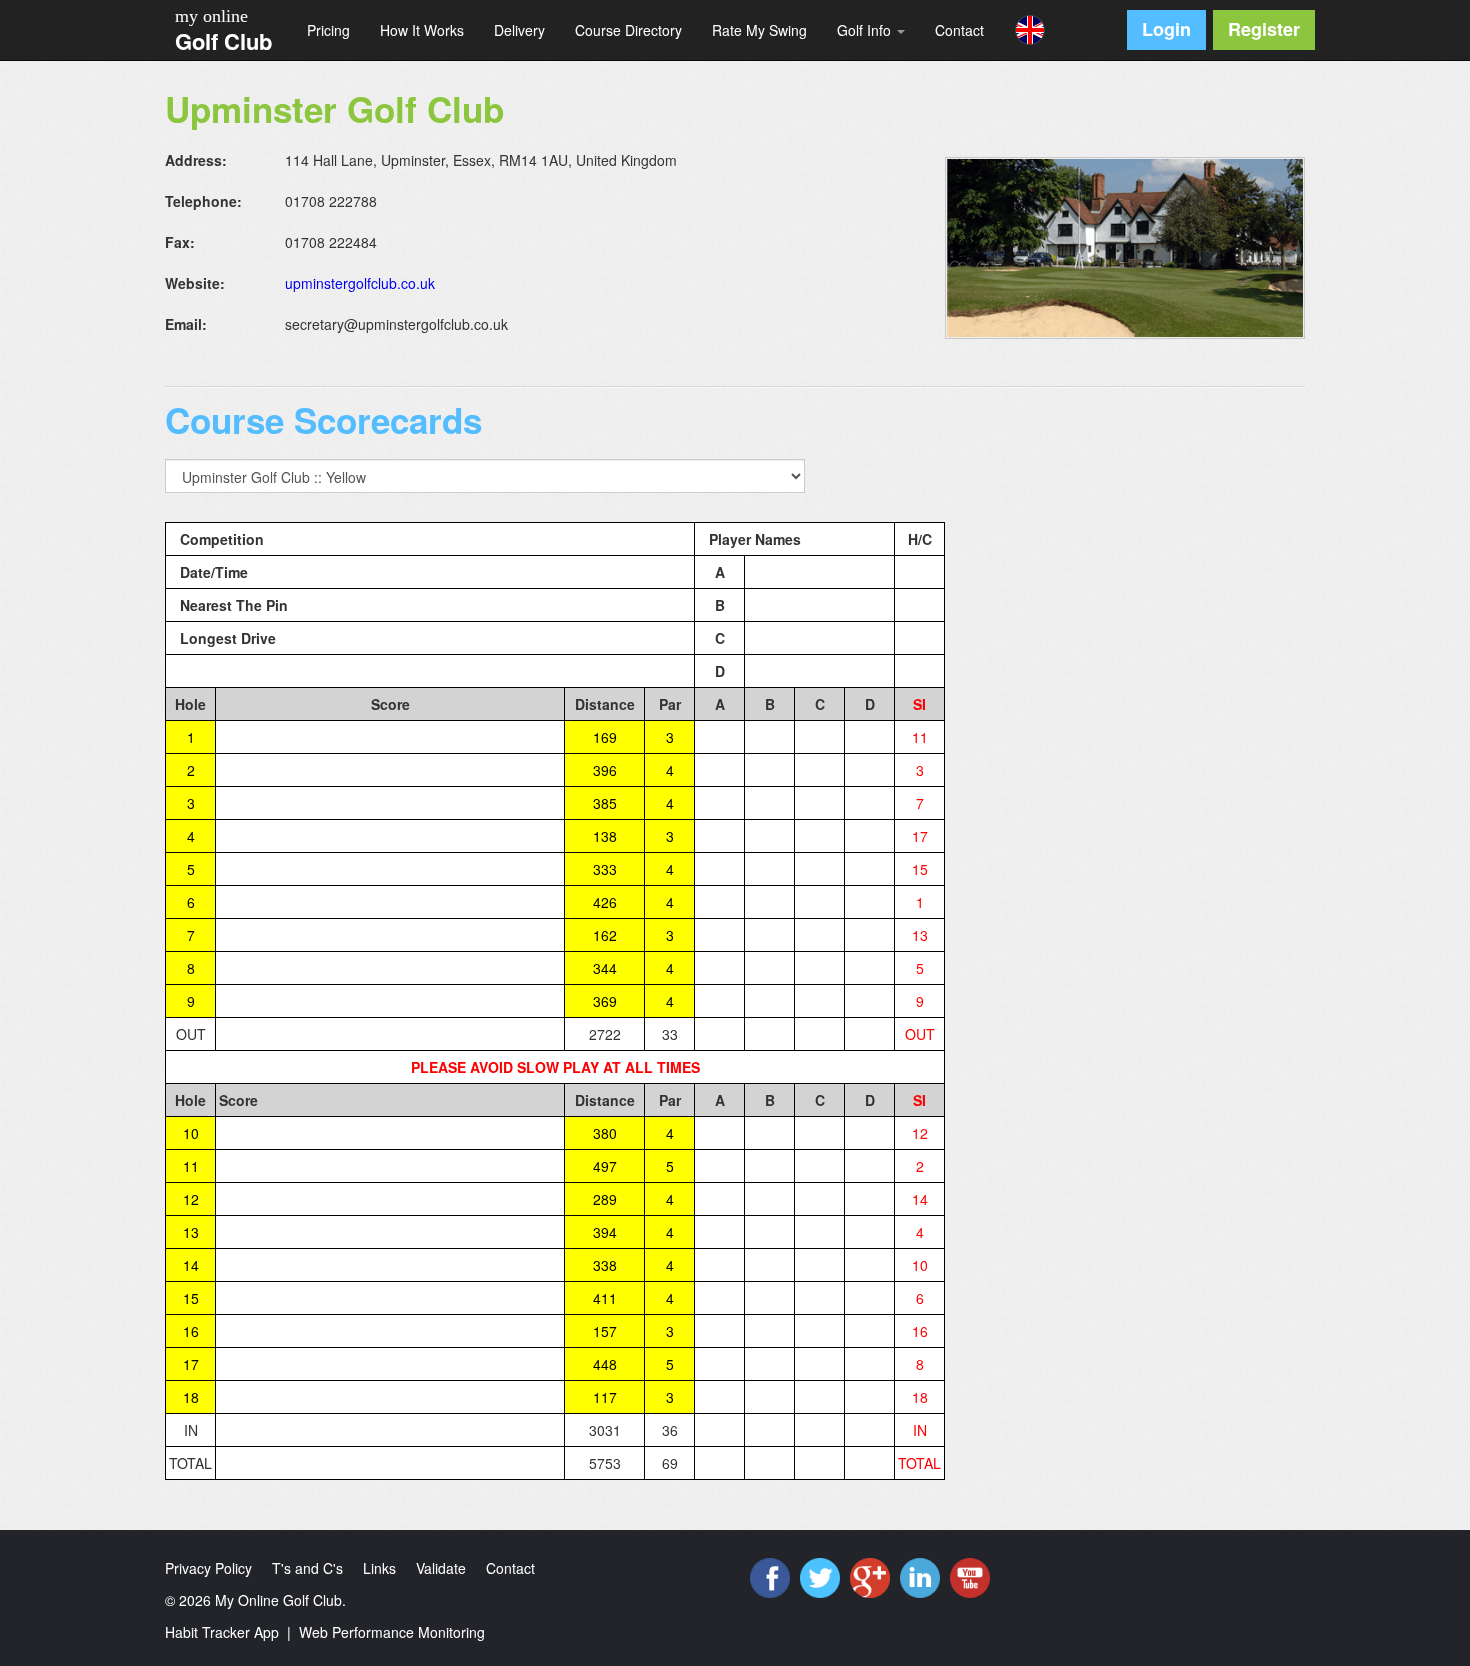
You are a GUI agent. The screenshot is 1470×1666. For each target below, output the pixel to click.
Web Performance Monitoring (392, 1632)
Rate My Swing (759, 30)
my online (211, 16)
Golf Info (866, 30)
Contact (959, 30)
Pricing (328, 30)
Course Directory (628, 30)
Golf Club (223, 41)
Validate (441, 1568)
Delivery (519, 30)
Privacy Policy (208, 1568)
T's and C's (307, 1568)
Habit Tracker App (222, 1632)
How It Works (422, 30)
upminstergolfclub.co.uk (360, 283)
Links (379, 1568)
